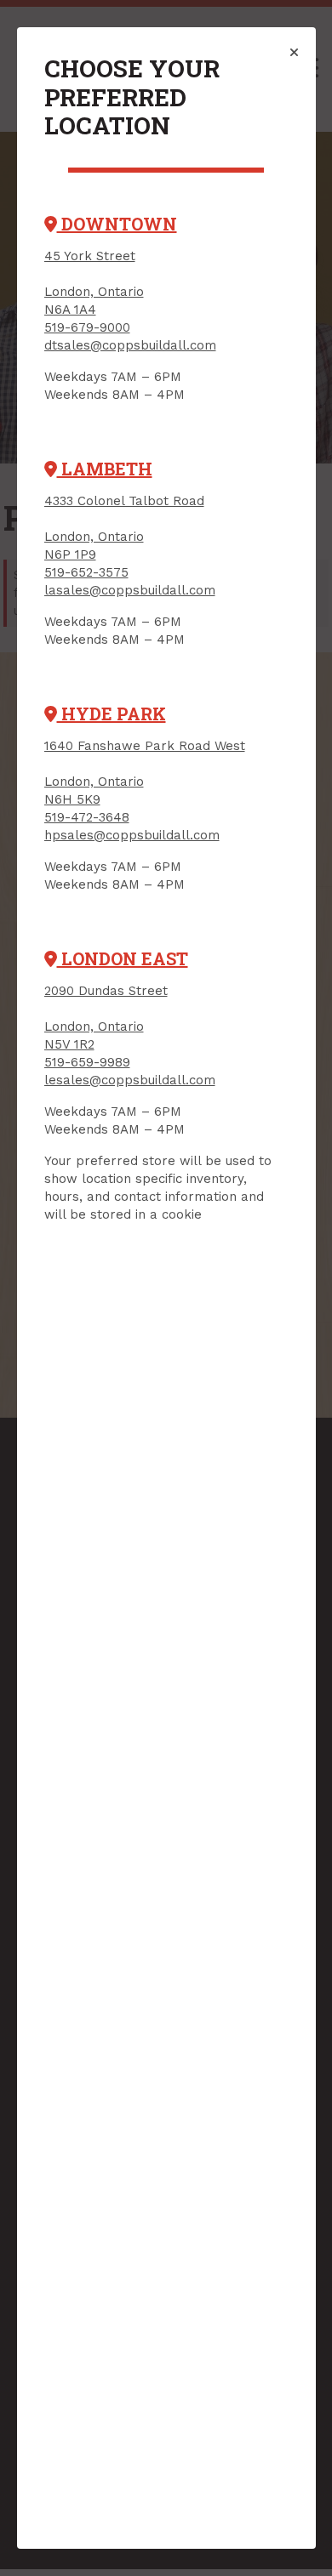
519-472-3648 (87, 817)
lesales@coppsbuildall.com (130, 1080)
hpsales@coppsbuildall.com (132, 835)
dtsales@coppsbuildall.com (130, 345)
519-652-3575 (86, 572)
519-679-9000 (87, 327)
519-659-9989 (87, 1062)
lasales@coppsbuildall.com (130, 590)
